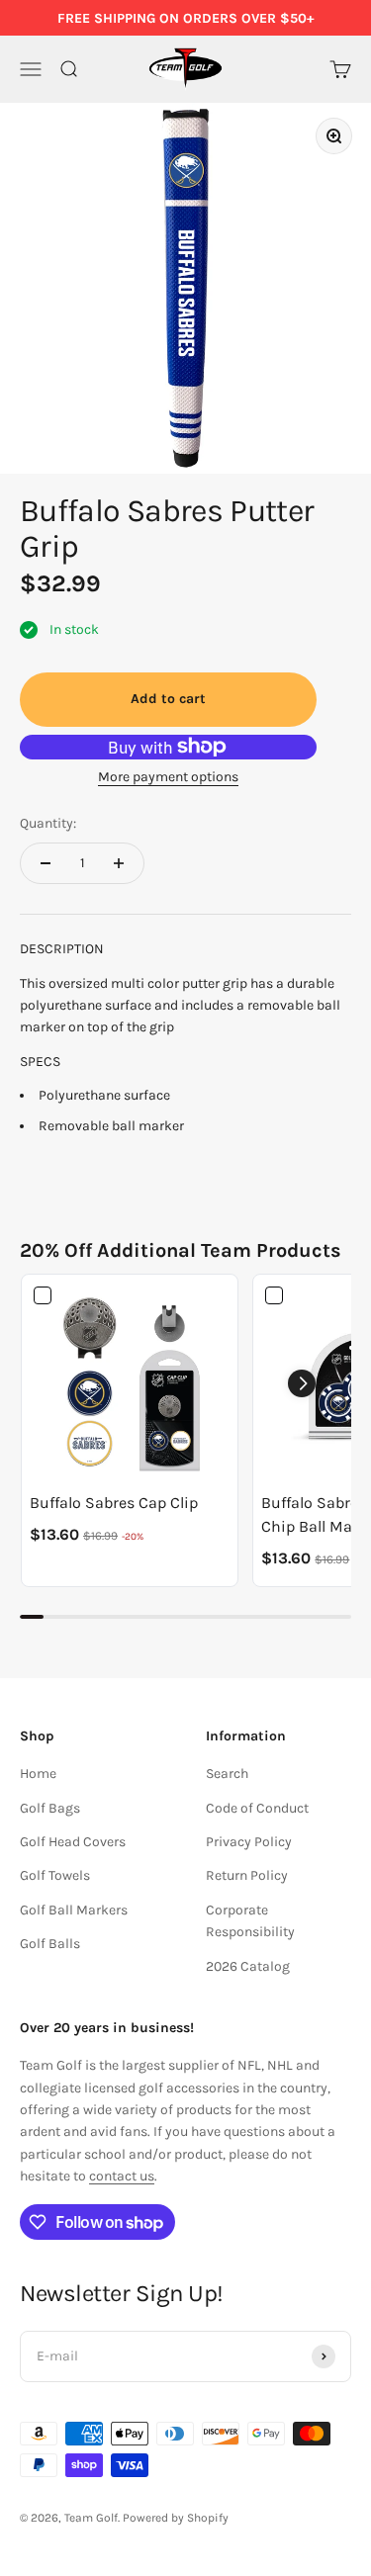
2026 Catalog (248, 1966)
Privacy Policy (249, 1842)
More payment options (168, 777)
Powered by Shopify (176, 2518)
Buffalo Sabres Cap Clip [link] (114, 1503)
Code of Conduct (257, 1808)
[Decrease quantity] (46, 863)
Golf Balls (50, 1944)
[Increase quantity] (119, 863)
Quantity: (48, 823)
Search (227, 1774)
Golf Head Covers (73, 1842)
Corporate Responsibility (250, 1921)
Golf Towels (55, 1875)
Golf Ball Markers (74, 1910)
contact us (122, 2176)
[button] (302, 1383)
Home (38, 1774)
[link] (130, 1382)
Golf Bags (50, 1808)
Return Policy (247, 1875)
